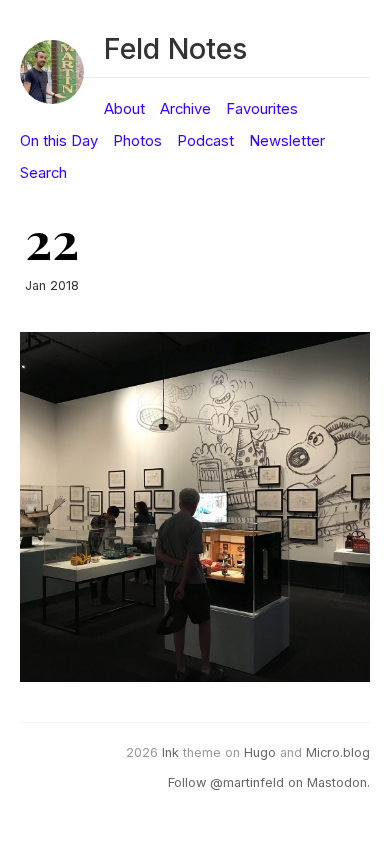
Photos (137, 141)
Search (43, 173)
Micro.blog (338, 752)
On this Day (59, 141)
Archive (185, 109)
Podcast (205, 141)
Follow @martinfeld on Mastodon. (269, 782)
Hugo (260, 752)
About (124, 109)
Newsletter (287, 141)
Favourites (262, 109)
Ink (170, 752)
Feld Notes (175, 48)
